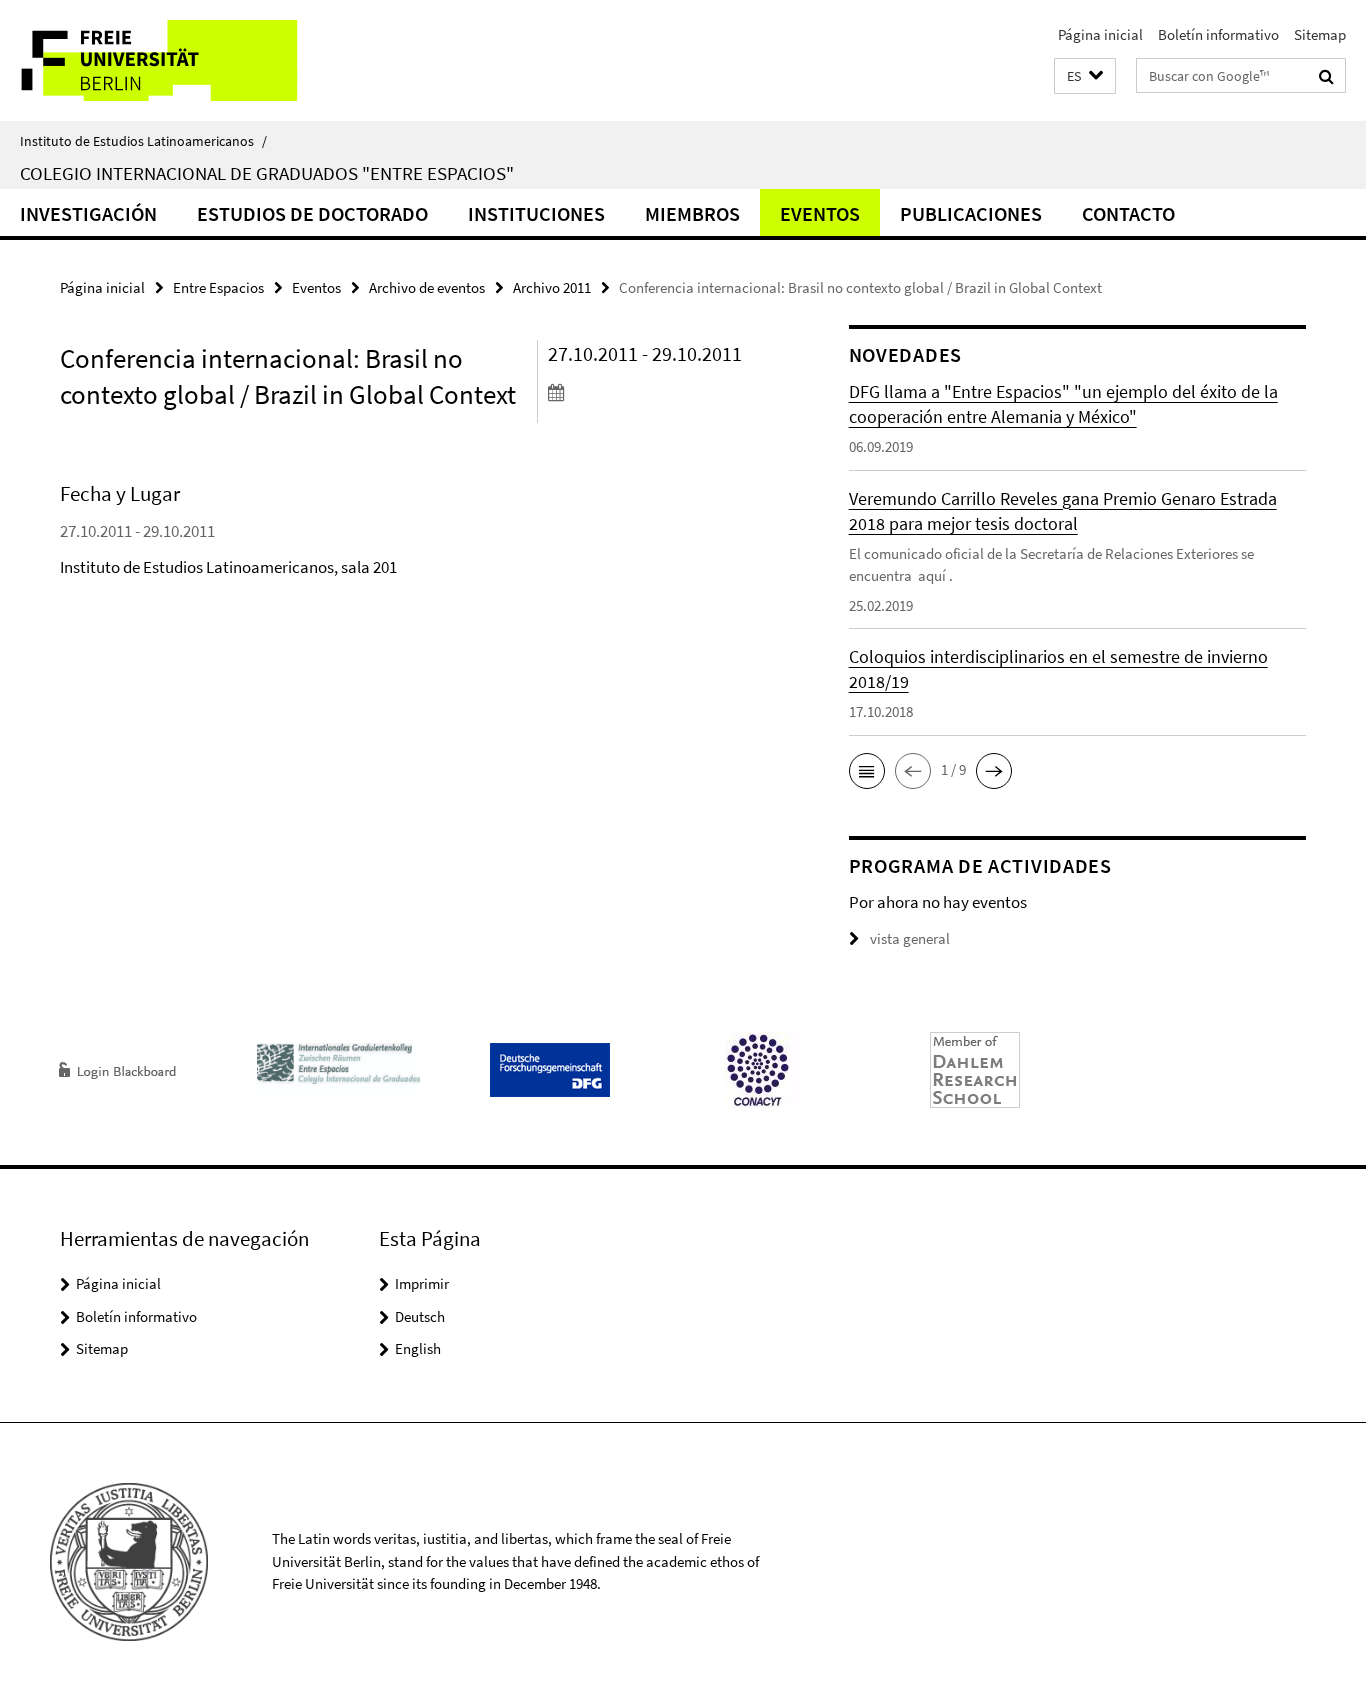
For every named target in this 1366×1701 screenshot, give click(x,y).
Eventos (820, 213)
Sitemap (1320, 34)
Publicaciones (971, 213)
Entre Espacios (218, 287)
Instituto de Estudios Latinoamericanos (143, 141)
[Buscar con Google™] (1326, 76)
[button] (1085, 76)
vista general (910, 938)
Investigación (88, 213)
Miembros (692, 213)
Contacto (1128, 213)
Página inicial (1100, 34)
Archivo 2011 (552, 287)
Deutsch (420, 1316)
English (418, 1348)
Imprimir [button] (422, 1283)
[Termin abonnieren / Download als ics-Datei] (661, 392)
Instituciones (536, 213)
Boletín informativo (1218, 34)
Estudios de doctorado (312, 213)
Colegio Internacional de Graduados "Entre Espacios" (267, 173)
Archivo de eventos (427, 287)
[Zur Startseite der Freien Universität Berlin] (167, 60)
